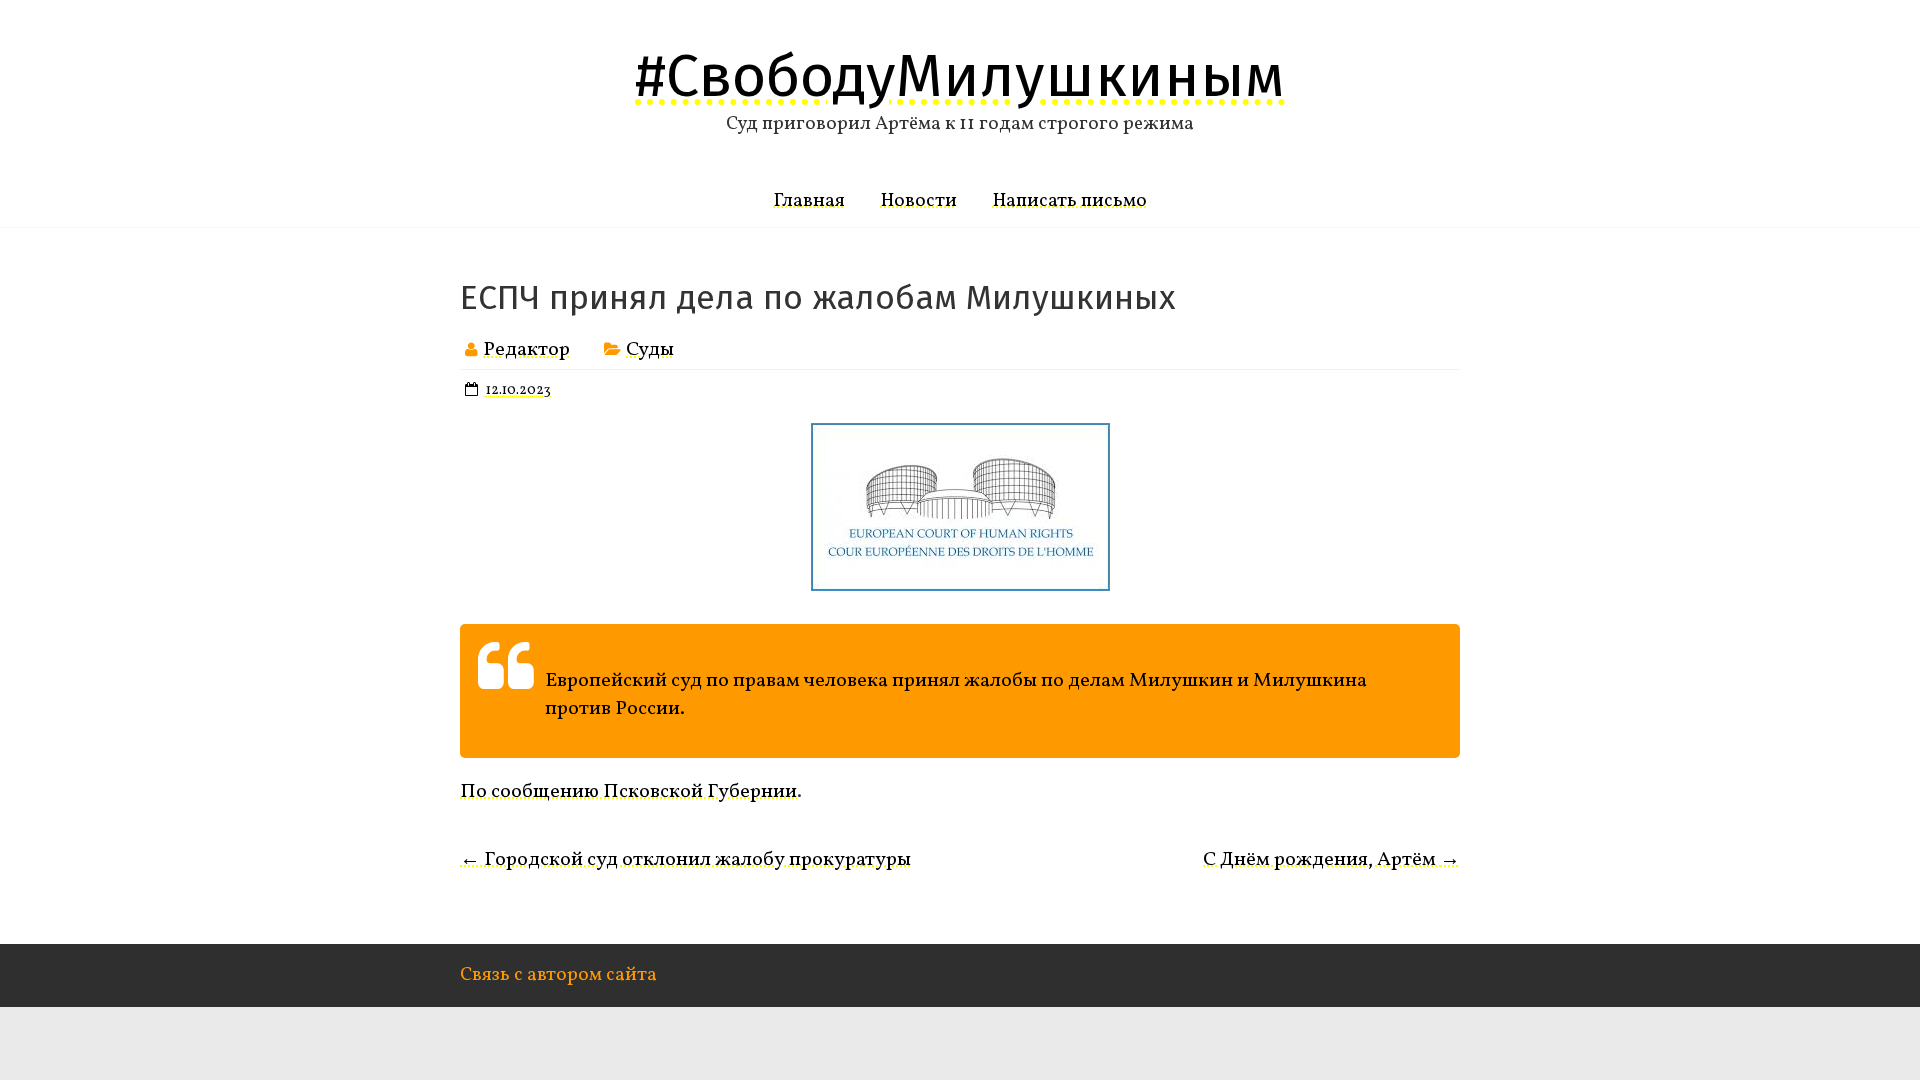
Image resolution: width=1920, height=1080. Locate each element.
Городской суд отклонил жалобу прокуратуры (685, 860)
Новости (919, 201)
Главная (809, 201)
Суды (650, 350)
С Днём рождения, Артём (1331, 860)
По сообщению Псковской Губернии (628, 792)
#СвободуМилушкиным (960, 76)
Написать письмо (1070, 201)
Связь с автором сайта (558, 975)
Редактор (526, 350)
